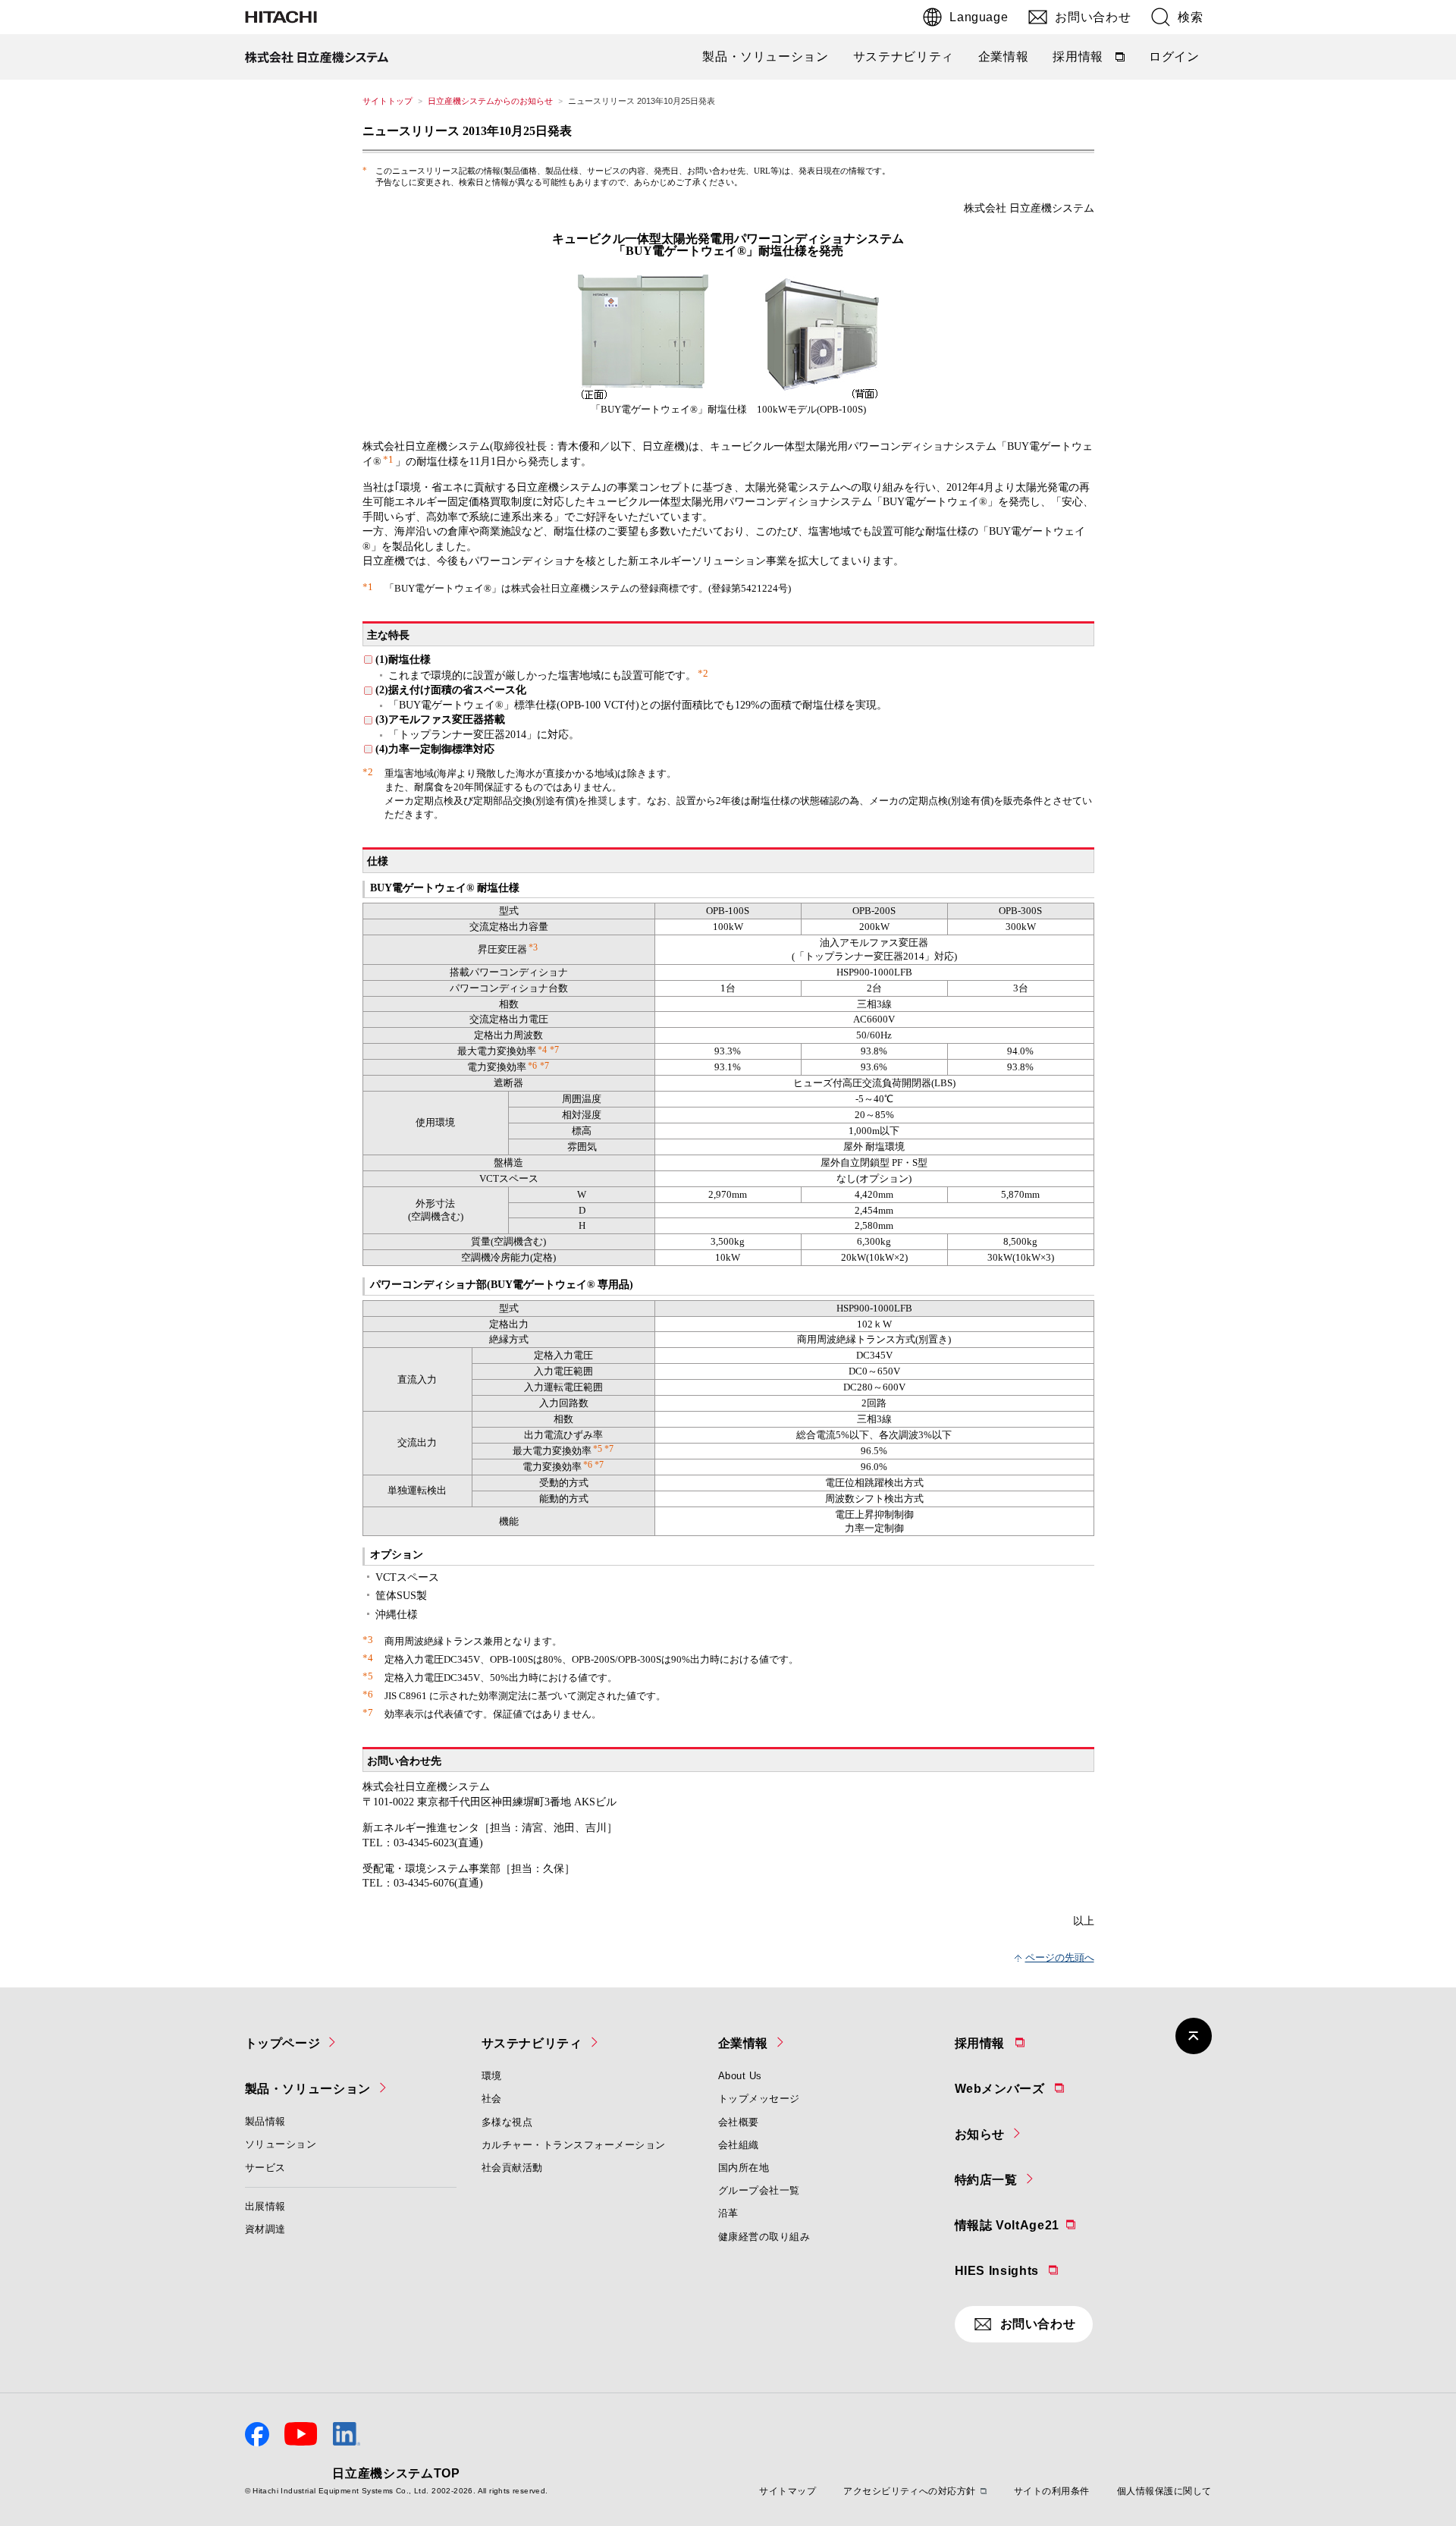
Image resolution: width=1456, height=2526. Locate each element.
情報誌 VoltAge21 (1045, 2223)
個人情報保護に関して (1164, 2491)
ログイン (1174, 57)
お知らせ (980, 2134)
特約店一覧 (986, 2180)
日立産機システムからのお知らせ (490, 101)
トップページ (283, 2043)
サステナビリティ (904, 57)
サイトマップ (788, 2491)
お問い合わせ (1093, 17)
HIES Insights (1036, 2269)
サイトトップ (388, 101)
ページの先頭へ (1060, 1957)
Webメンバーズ (1039, 2087)
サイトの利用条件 (1052, 2491)
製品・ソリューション (765, 57)
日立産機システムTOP (396, 2473)
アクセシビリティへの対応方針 (910, 2491)
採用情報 (1090, 60)
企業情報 (1004, 57)
